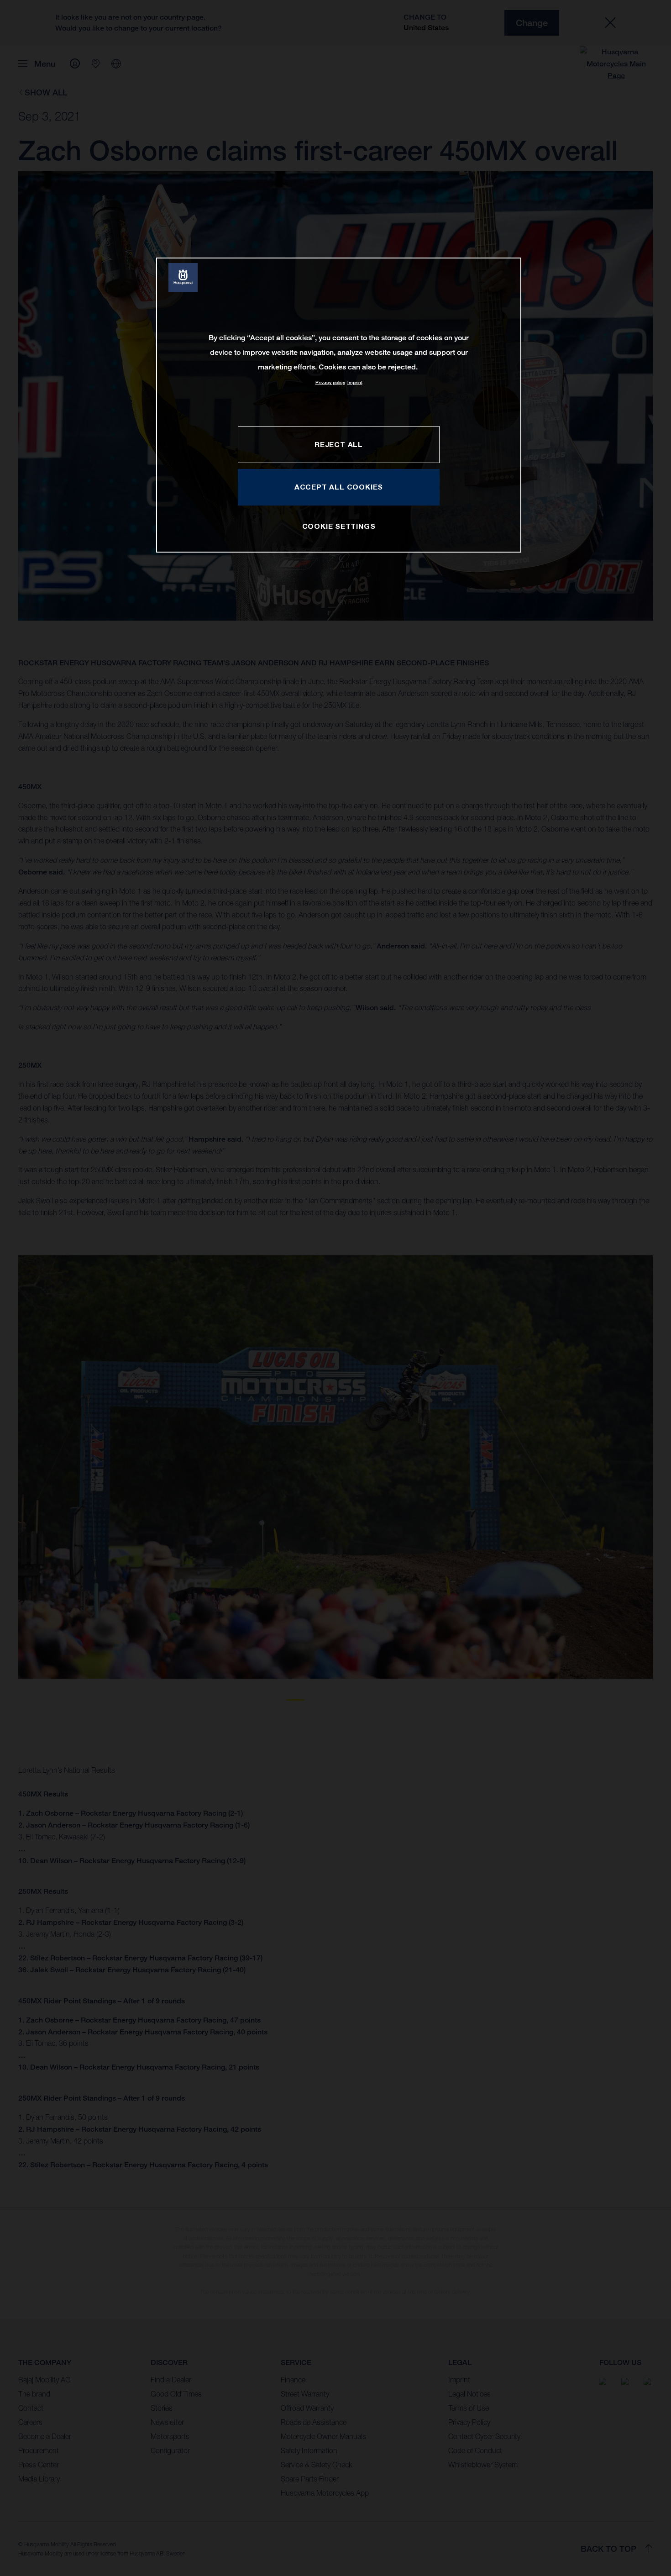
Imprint (355, 382)
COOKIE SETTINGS (339, 526)
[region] (339, 405)
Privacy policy (330, 382)
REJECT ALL (339, 444)
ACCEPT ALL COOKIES (339, 487)
